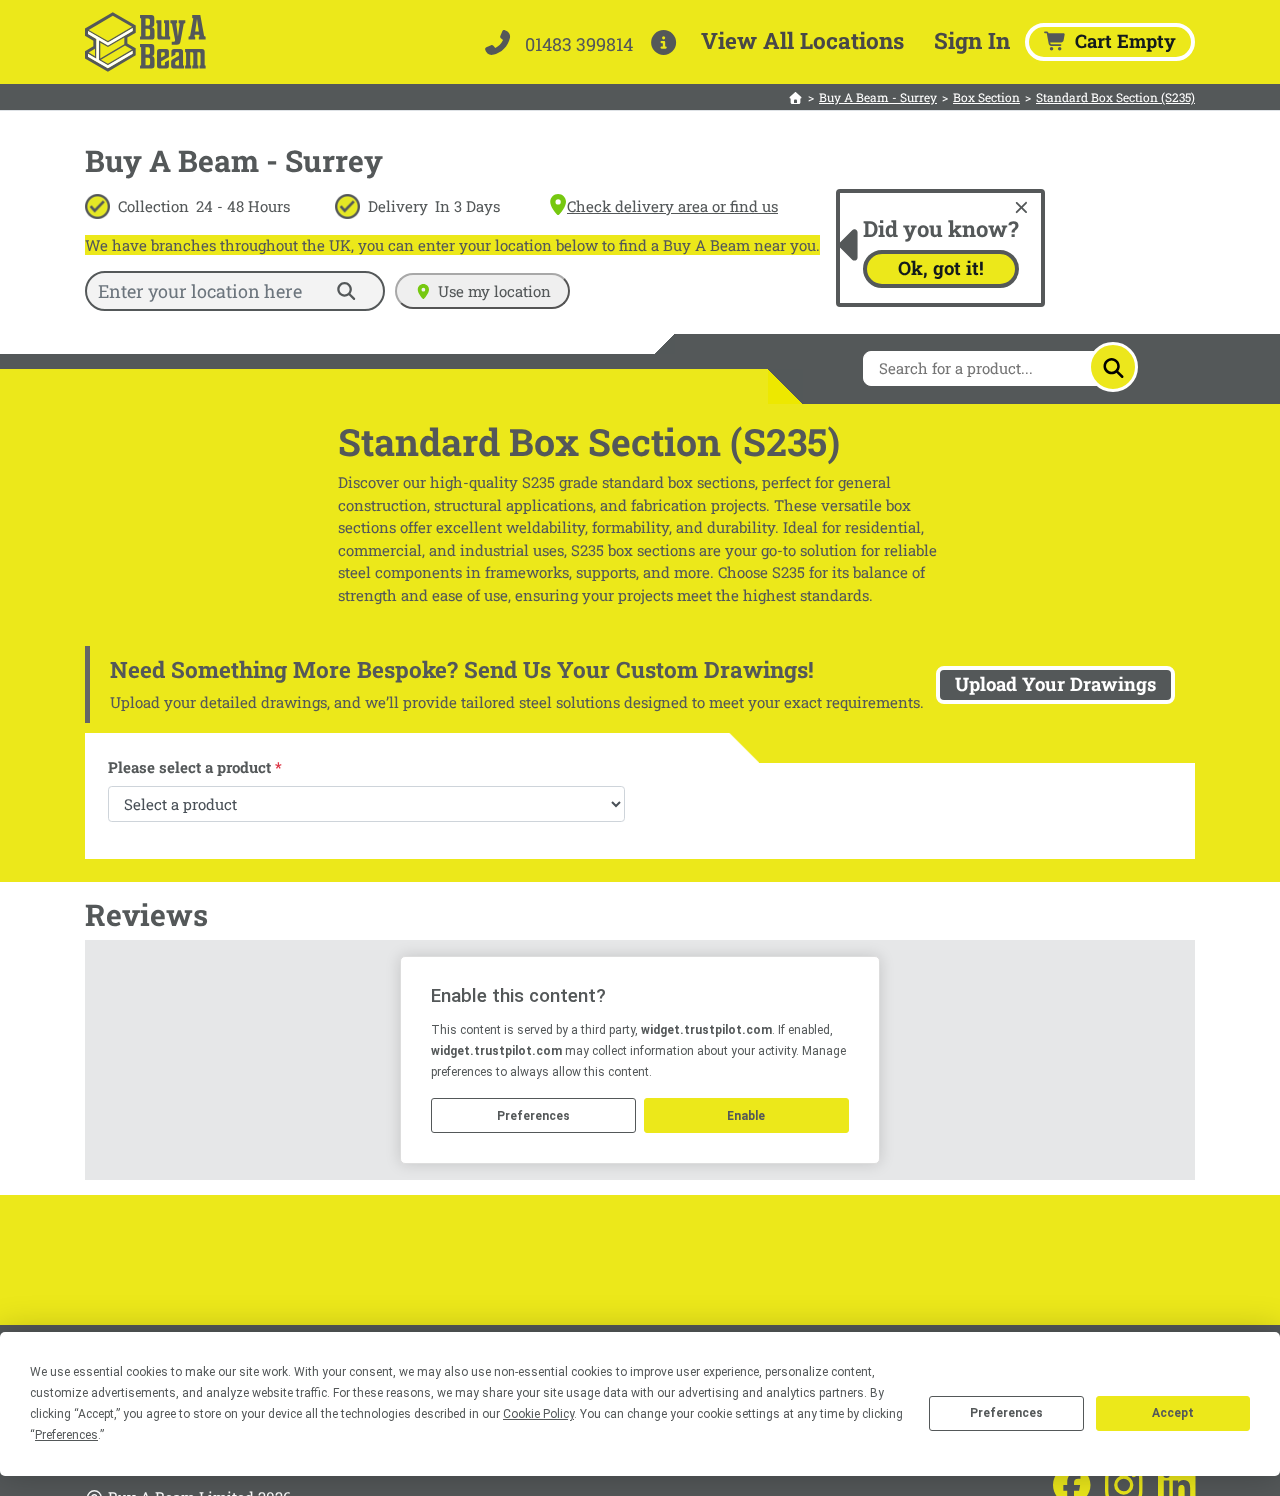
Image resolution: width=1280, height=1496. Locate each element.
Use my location (494, 291)
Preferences (1006, 1413)
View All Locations (802, 40)
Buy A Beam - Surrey (878, 97)
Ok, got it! (941, 268)
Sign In (972, 40)
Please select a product (195, 767)
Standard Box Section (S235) (1115, 97)
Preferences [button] (66, 1435)
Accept (1173, 1413)
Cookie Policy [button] (538, 1414)
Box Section (986, 97)
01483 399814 (577, 44)
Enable (746, 1116)
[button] (667, 42)
